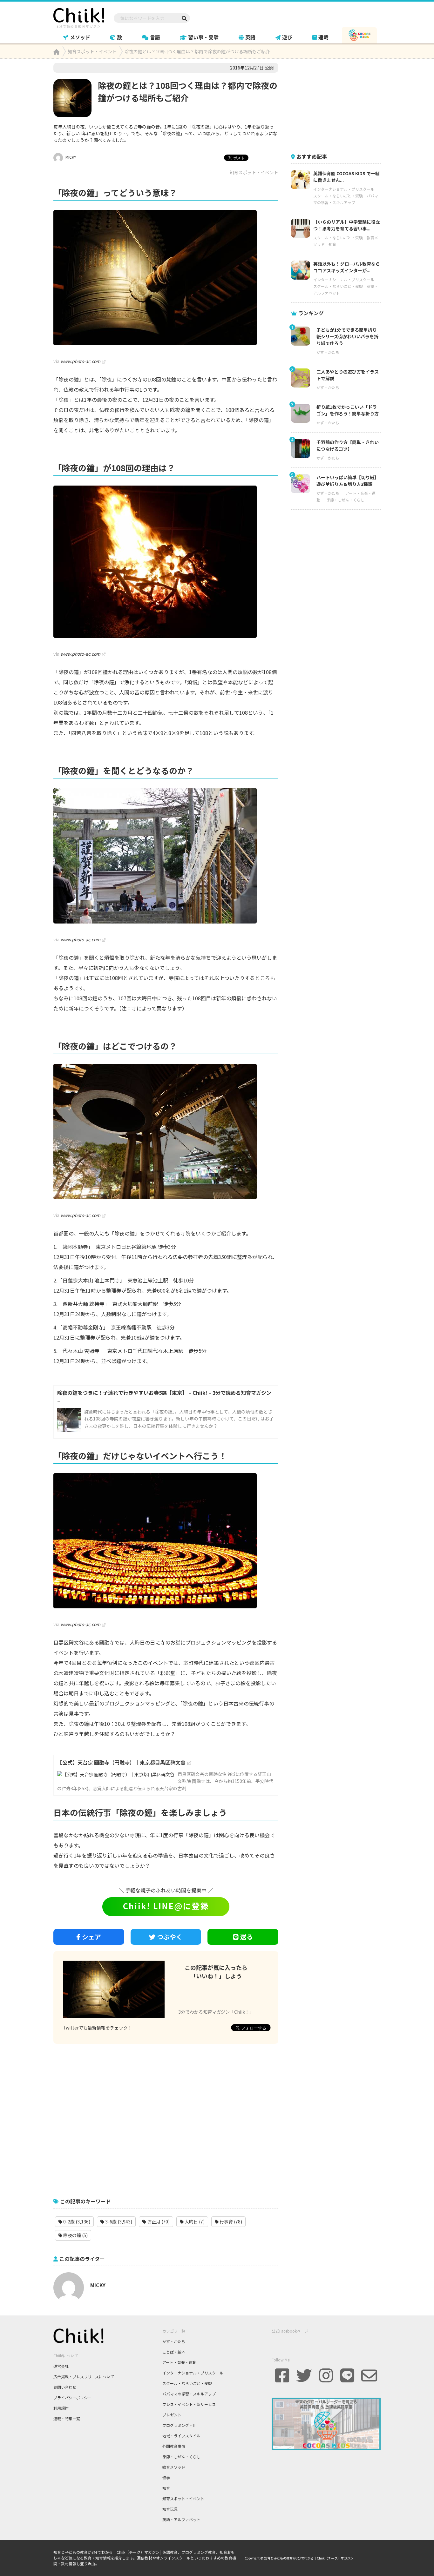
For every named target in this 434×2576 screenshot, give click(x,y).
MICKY (70, 157)
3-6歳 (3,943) (118, 2222)
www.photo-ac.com (80, 361)
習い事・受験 (203, 37)
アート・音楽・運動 (179, 2362)
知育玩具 (170, 2509)
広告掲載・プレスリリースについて (84, 2377)
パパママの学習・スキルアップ (189, 2394)
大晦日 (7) (194, 2222)
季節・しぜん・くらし (345, 500)
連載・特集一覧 (67, 2418)
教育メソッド (174, 2467)
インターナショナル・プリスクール (344, 189)
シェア (92, 1937)
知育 (332, 244)
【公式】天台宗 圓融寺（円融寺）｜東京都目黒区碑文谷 (121, 1762)
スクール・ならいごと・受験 (338, 196)
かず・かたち (328, 352)
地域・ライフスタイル (181, 2436)
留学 (166, 2477)
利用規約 (61, 2408)
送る (247, 1937)
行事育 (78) (230, 2222)
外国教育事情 (174, 2446)
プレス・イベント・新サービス (189, 2404)
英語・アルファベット (181, 2519)
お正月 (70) (158, 2222)
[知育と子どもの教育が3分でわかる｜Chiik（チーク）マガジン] (79, 17)
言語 (155, 37)
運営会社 (61, 2366)
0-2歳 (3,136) (76, 2222)
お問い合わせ (65, 2387)
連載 (323, 37)
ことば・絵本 (174, 2352)
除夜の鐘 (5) (75, 2235)
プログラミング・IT (179, 2425)
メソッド (80, 37)
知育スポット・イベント (254, 172)
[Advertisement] (166, 2117)
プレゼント (172, 2415)
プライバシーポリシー (72, 2397)
